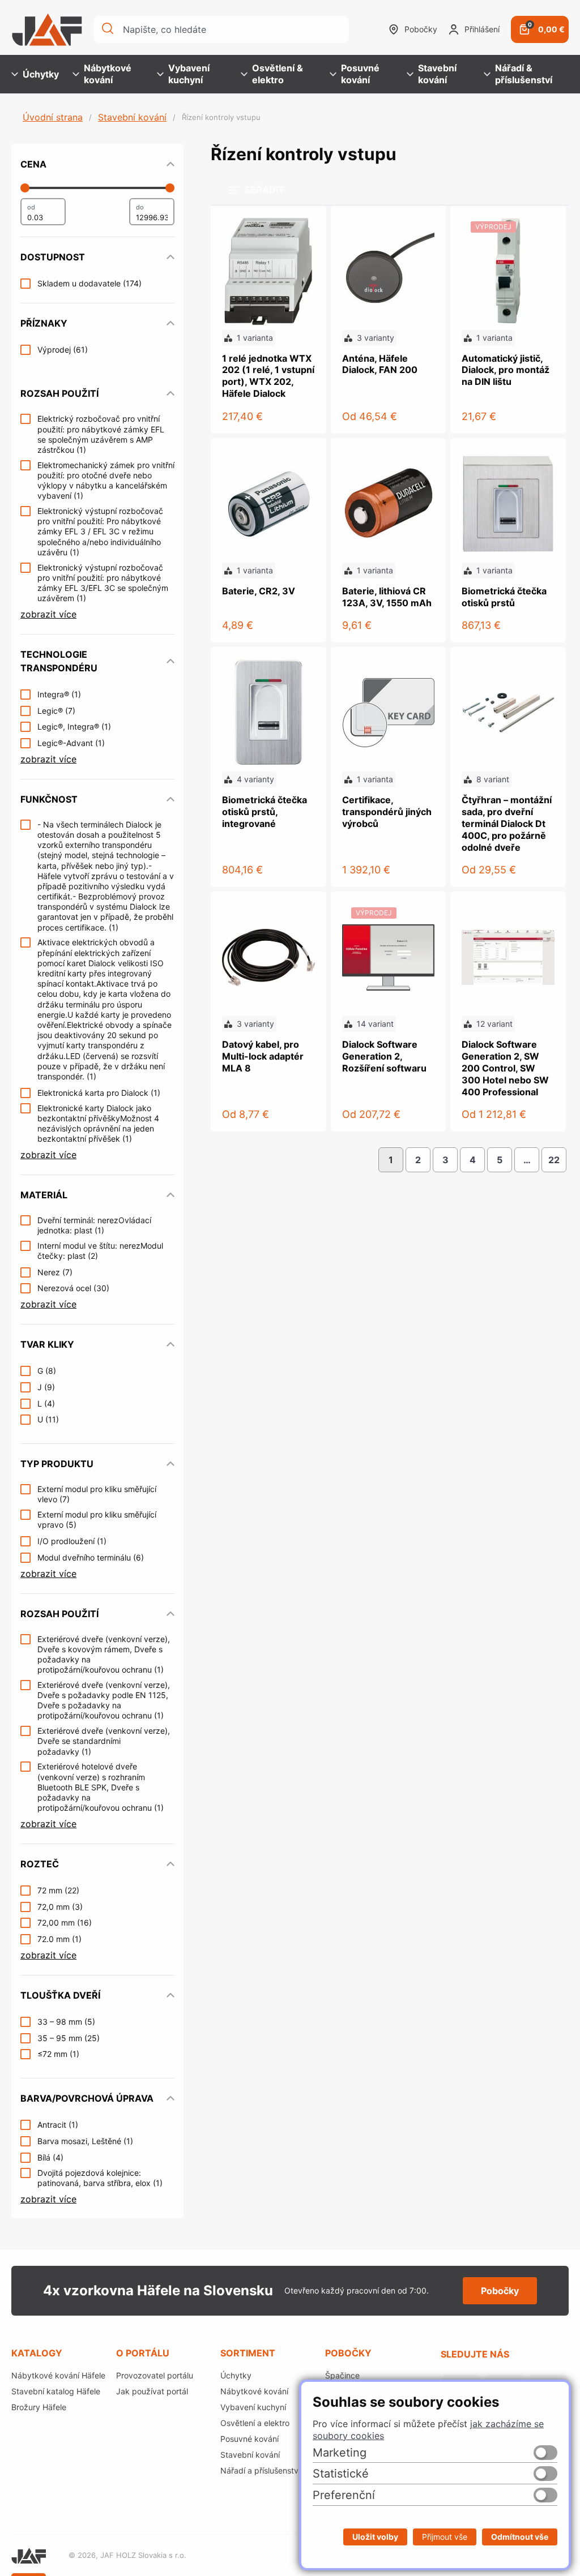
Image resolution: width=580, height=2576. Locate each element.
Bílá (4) (50, 2157)
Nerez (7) (55, 1272)
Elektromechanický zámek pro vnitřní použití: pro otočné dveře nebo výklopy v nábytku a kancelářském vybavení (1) (106, 481)
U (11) (48, 1419)
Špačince (342, 2375)
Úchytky (41, 74)
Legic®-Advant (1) (71, 743)
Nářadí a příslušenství (260, 2470)
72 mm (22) (58, 1890)
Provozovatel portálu (155, 2375)
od (31, 207)
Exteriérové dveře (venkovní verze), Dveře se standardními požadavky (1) (104, 1741)
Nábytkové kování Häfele (58, 2375)
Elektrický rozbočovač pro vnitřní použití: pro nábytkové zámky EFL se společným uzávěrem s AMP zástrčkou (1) (101, 434)
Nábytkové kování (108, 74)
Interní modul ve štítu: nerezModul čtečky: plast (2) (100, 1251)
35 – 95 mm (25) (69, 2038)
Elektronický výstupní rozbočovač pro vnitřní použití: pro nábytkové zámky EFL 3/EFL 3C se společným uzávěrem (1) (103, 583)
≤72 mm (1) (58, 2054)
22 (554, 1160)
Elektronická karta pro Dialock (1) (99, 1093)
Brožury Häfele (39, 2407)
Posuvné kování (360, 74)
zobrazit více (48, 614)
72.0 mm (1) (59, 1939)
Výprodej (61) (63, 350)
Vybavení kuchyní (189, 74)
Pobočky (421, 29)
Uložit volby (375, 2537)
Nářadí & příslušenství (524, 74)
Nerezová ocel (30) (73, 1288)
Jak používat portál (152, 2391)
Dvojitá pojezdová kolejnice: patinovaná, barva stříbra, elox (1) (100, 2178)
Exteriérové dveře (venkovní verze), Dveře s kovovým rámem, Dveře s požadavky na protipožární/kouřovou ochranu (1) (104, 1655)
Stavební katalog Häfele (56, 2391)
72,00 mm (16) (65, 1923)
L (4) (46, 1403)
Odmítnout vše (520, 2537)
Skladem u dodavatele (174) (89, 283)
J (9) (46, 1387)
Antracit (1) (58, 2125)
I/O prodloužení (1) (72, 1541)
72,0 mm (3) (60, 1907)
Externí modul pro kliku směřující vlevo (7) (97, 1494)
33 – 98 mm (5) (66, 2022)
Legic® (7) (56, 711)
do (140, 207)
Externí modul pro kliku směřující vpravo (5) (97, 1520)
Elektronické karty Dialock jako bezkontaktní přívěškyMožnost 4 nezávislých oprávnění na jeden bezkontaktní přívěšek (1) (98, 1124)
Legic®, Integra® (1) (74, 726)
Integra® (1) (59, 694)
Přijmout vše (445, 2537)
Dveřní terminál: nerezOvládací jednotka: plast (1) (94, 1225)
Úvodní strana (53, 117)
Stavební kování (437, 74)
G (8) (47, 1371)
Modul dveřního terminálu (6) (91, 1557)
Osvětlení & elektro (278, 74)
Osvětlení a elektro (255, 2423)
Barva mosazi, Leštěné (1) (85, 2141)
